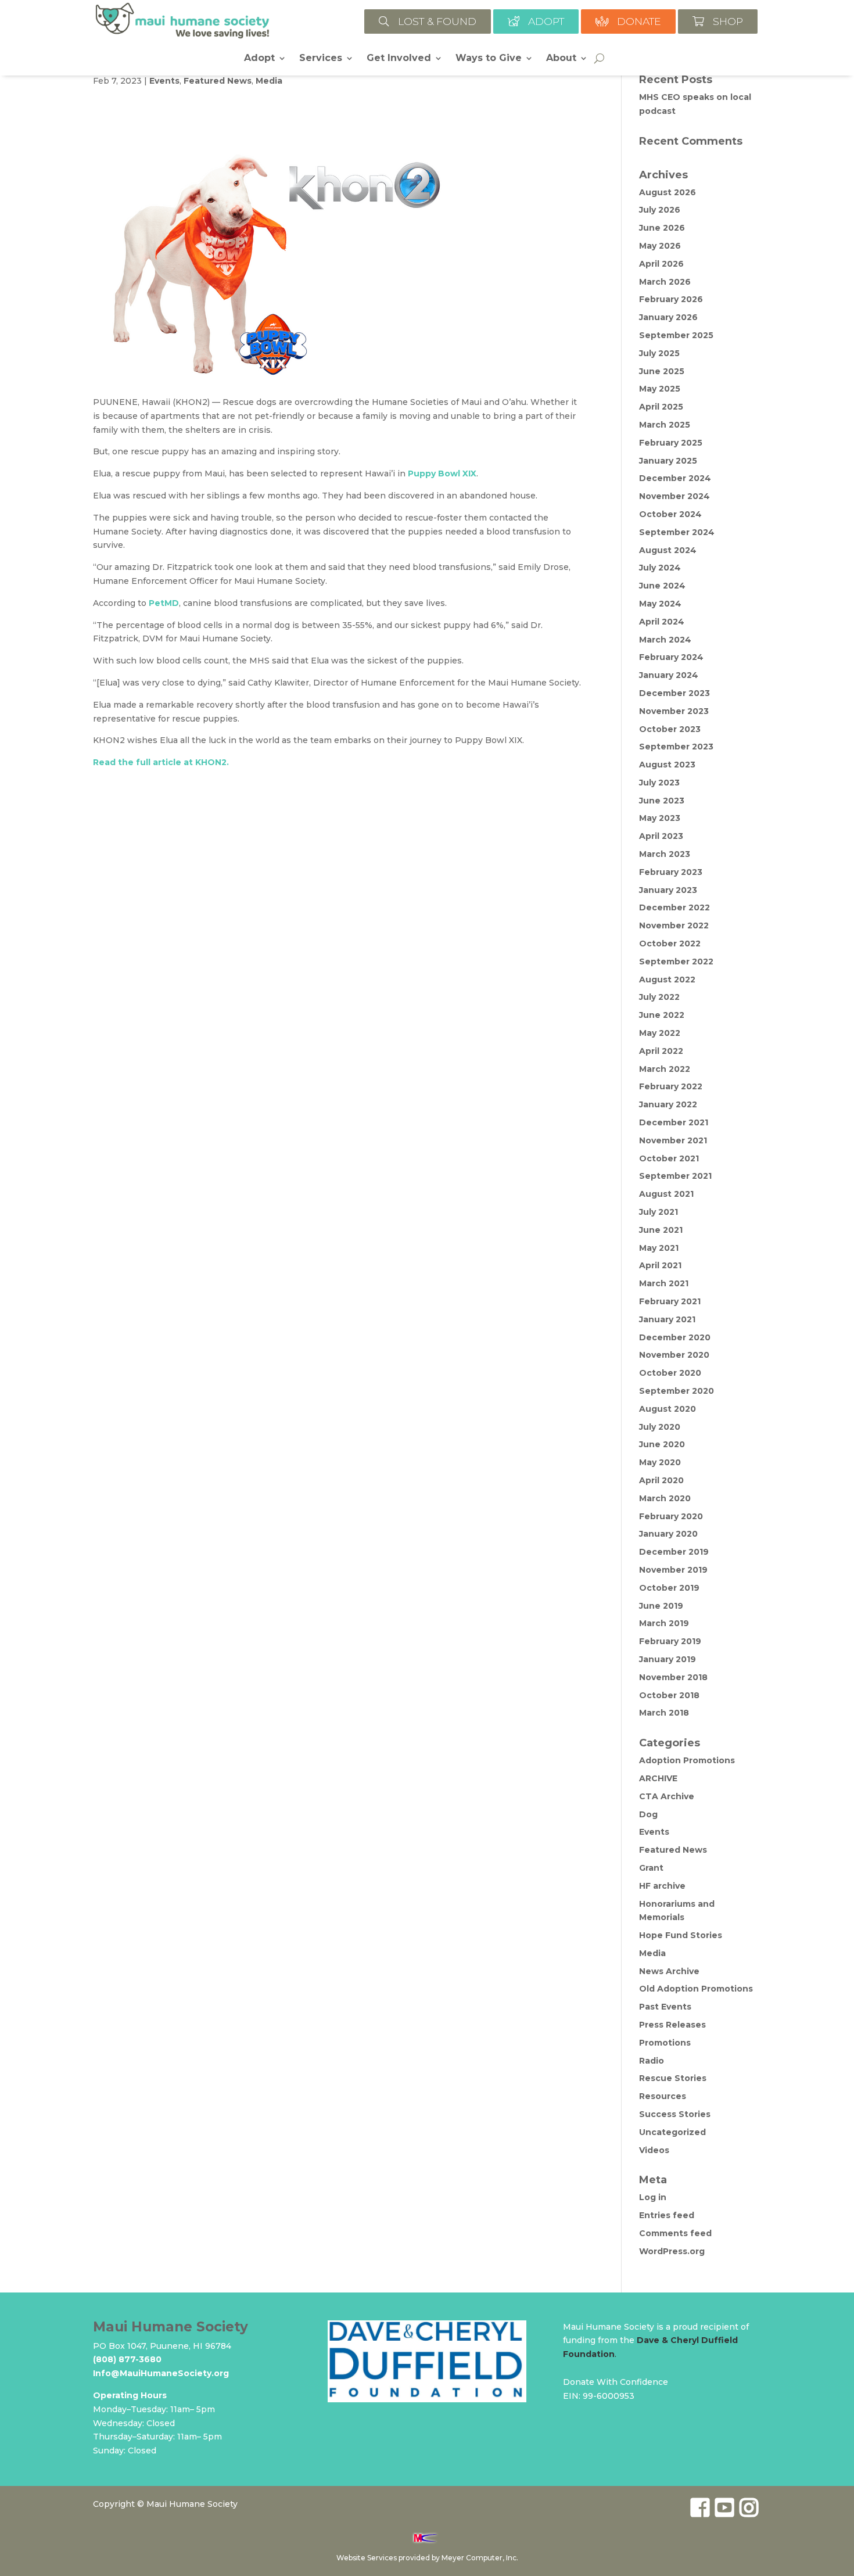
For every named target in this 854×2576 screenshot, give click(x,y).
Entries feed (667, 2215)
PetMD (164, 603)
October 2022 (670, 943)
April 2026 (661, 264)
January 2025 (668, 461)
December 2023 (674, 693)
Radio (652, 2061)
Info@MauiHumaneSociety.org (161, 2373)
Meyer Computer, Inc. (480, 2558)
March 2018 (664, 1713)
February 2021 (670, 1301)
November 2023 (674, 711)
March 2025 (665, 425)
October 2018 (669, 1695)
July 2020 (660, 1427)
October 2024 (670, 514)
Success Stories (675, 2114)
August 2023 (667, 765)
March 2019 (664, 1623)
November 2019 (673, 1570)
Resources (663, 2096)
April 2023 (661, 836)
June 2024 (662, 586)
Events (164, 81)
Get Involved (399, 59)
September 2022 (676, 961)
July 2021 (659, 1212)
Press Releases (672, 2025)
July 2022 (659, 997)
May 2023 (660, 818)
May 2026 (660, 246)
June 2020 (662, 1444)
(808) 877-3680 (127, 2359)
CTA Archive (667, 1796)
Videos (654, 2150)
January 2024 (669, 675)
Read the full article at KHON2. (161, 762)
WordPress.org (672, 2251)
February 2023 (671, 872)
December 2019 (674, 1552)
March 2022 (665, 1069)
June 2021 (661, 1230)
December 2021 (674, 1122)
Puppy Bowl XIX (442, 473)
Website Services (367, 2558)
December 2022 (674, 907)
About (561, 59)
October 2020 (670, 1373)
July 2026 (660, 210)
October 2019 (669, 1588)
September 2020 (677, 1391)
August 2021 (666, 1194)
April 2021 (660, 1265)
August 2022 (667, 980)
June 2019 (661, 1606)
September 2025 (676, 335)
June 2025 (662, 371)
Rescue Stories (673, 2078)
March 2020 (665, 1498)
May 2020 (660, 1462)
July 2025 (659, 353)
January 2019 (668, 1659)
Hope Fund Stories (681, 1935)
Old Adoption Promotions (696, 1989)
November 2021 (673, 1140)
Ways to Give (489, 59)
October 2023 (670, 729)
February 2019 (670, 1641)
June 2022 (662, 1015)
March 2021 (664, 1283)
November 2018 (673, 1677)
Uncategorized (672, 2132)
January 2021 (667, 1319)
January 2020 (668, 1534)
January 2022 (668, 1104)
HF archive (662, 1886)
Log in (653, 2197)
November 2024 (674, 496)
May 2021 (659, 1248)
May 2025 (660, 389)
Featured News (218, 81)
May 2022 (660, 1033)
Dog (648, 1814)
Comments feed (675, 2233)
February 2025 (671, 443)
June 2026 (662, 228)
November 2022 (674, 925)
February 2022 (671, 1086)
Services (321, 59)
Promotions (665, 2043)
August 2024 (668, 550)
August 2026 (668, 192)
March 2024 (665, 640)
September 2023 (676, 747)
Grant (651, 1868)
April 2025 (661, 407)
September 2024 (677, 532)
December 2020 (675, 1337)
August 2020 (668, 1409)
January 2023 (668, 890)
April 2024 (662, 622)
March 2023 (665, 854)
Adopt (259, 59)
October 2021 (669, 1158)
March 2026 (665, 282)
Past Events (665, 2007)
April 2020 (661, 1480)
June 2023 (662, 801)
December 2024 (675, 478)
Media (269, 81)
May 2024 (660, 604)
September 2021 (675, 1176)
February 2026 (671, 299)
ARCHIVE (658, 1778)
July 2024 (660, 568)
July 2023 (659, 783)
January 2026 (668, 317)
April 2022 (661, 1051)
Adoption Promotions (687, 1760)
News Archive (669, 1971)
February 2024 (671, 657)
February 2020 (671, 1516)
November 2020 (674, 1355)
